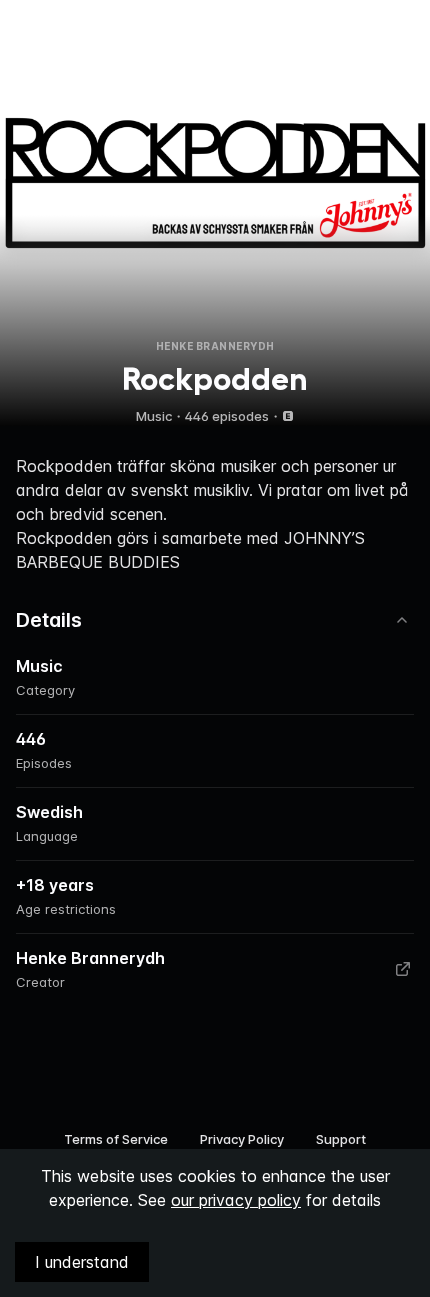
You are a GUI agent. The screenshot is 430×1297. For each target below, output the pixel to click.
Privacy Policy (242, 1139)
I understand (82, 1262)
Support (341, 1139)
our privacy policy (236, 1200)
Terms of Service (116, 1139)
